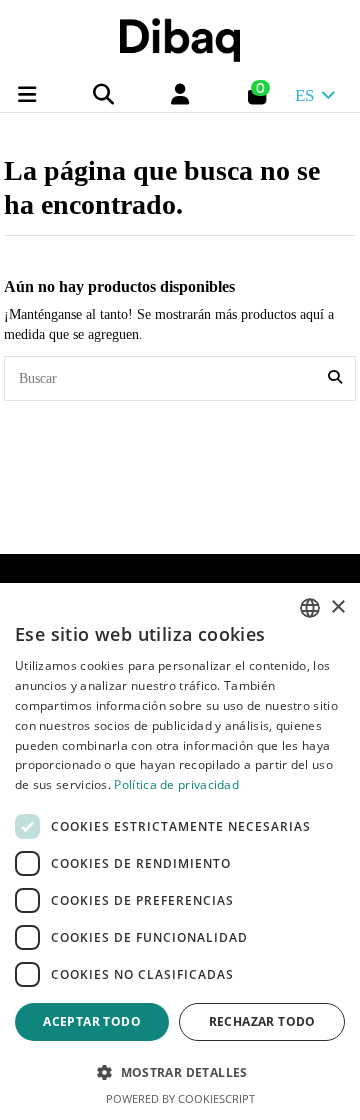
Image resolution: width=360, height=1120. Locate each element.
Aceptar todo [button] (92, 1021)
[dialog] (180, 851)
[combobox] (310, 608)
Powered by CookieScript (180, 1098)
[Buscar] (335, 378)
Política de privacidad (176, 784)
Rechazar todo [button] (262, 1021)
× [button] (337, 607)
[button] (180, 1072)
